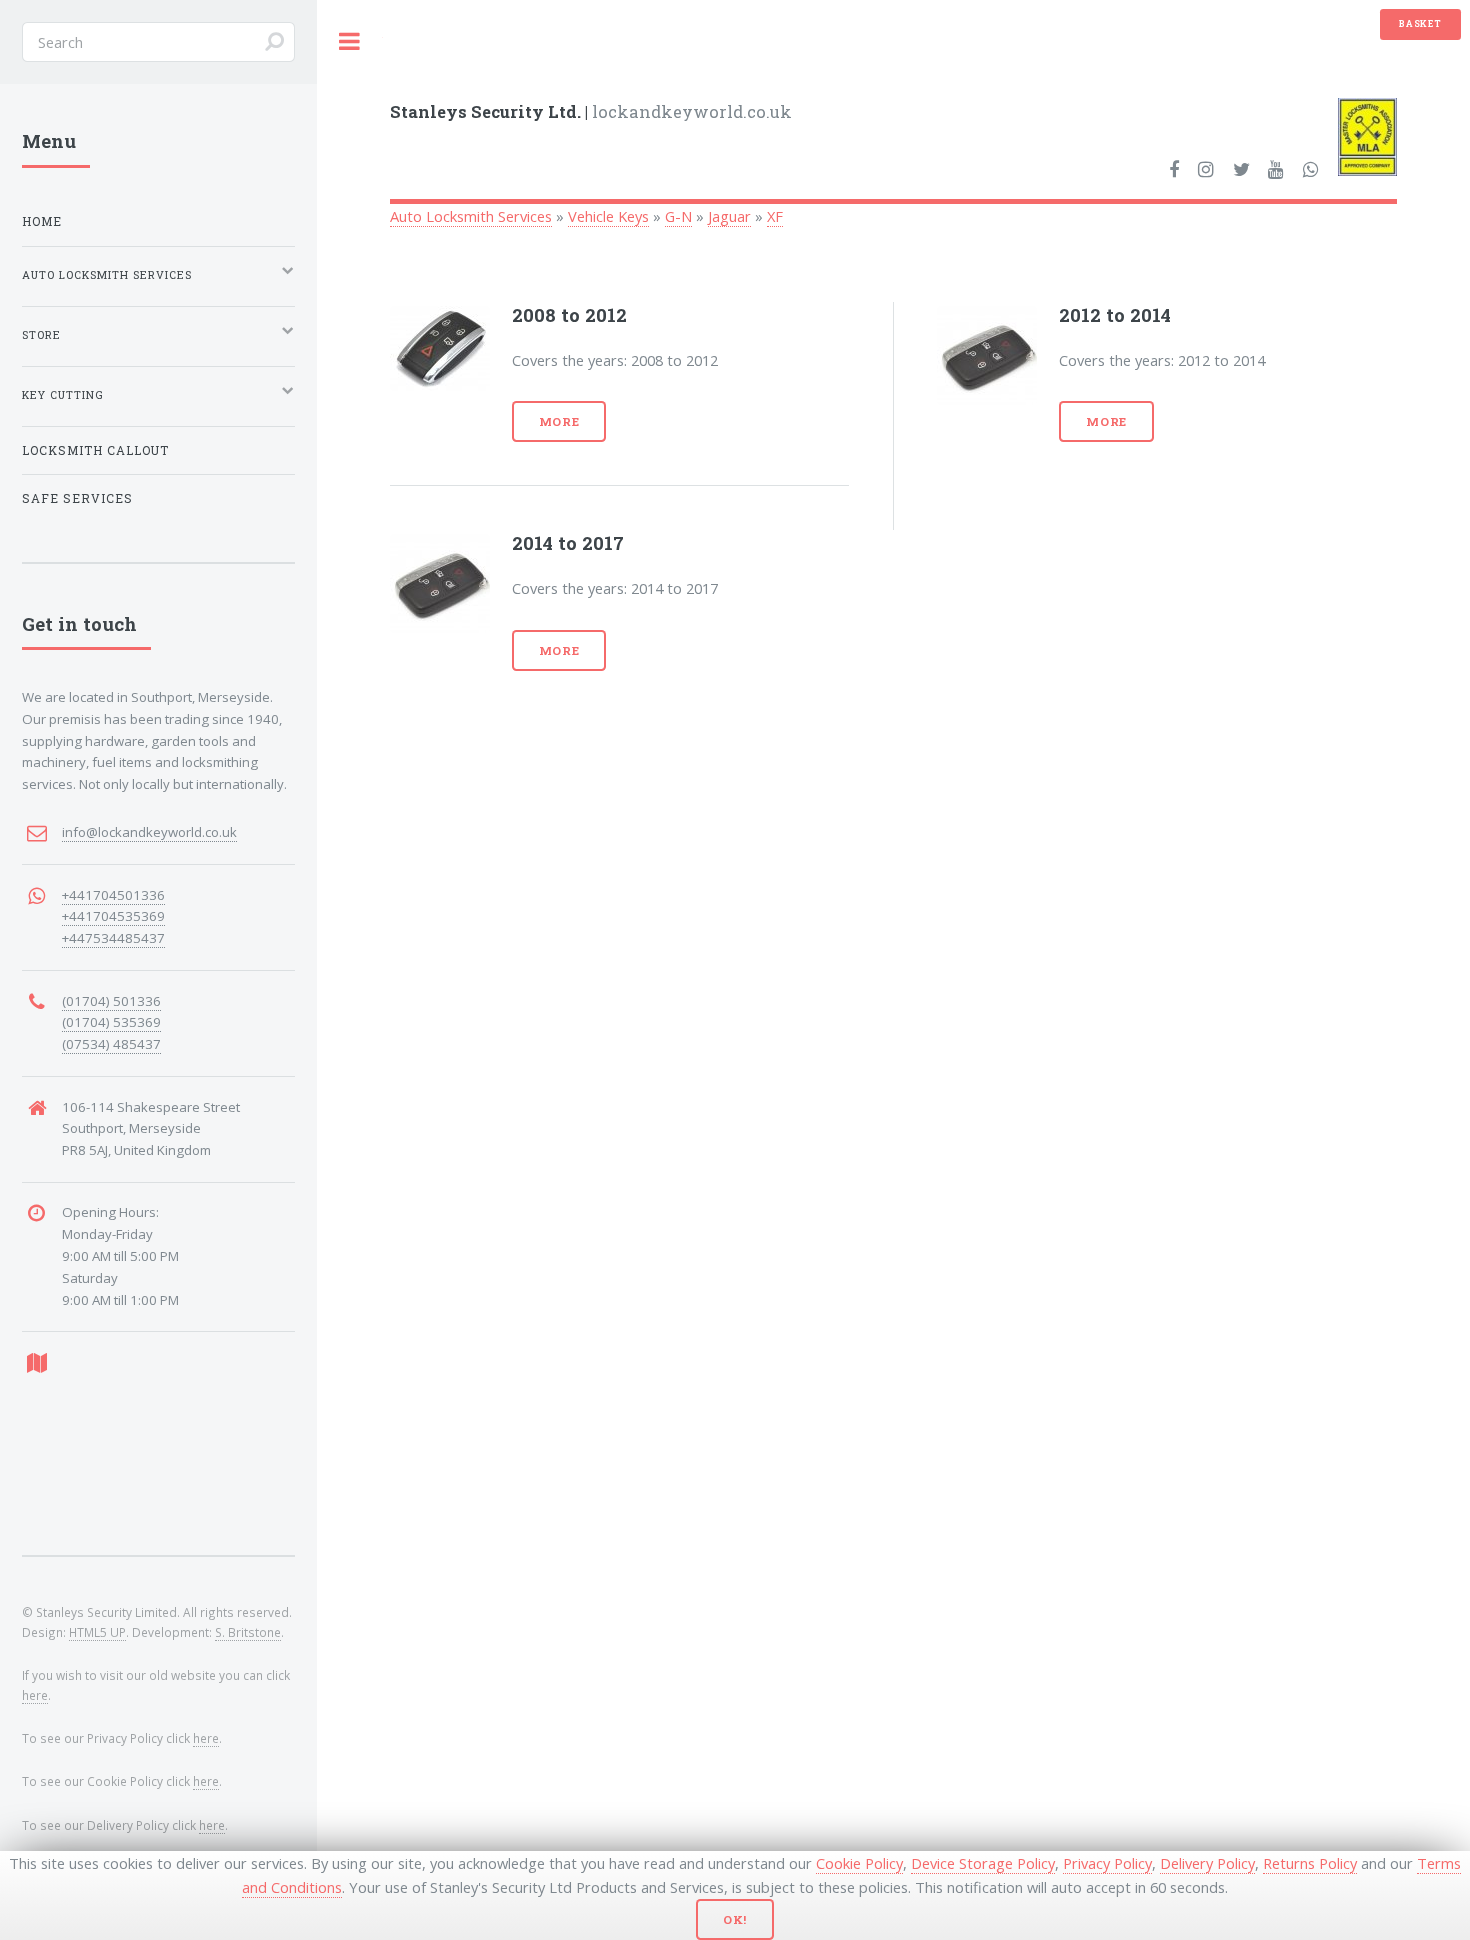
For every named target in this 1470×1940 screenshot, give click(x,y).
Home (42, 221)
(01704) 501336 (111, 1001)
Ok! (735, 1919)
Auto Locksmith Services (471, 216)
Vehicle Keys (608, 216)
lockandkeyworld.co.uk (591, 111)
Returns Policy (1310, 1863)
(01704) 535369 (111, 1022)
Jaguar (729, 216)
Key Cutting (63, 395)
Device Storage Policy (983, 1863)
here (35, 1695)
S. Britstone (248, 1632)
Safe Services (77, 498)
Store (41, 335)
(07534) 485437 (111, 1044)
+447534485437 (113, 938)
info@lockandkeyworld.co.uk (149, 832)
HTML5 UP (97, 1632)
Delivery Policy (1207, 1863)
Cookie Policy (859, 1863)
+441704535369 (113, 916)
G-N (678, 216)
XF (775, 216)
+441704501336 (113, 895)
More (560, 421)
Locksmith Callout (95, 450)
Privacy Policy (1107, 1863)
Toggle (350, 41)
